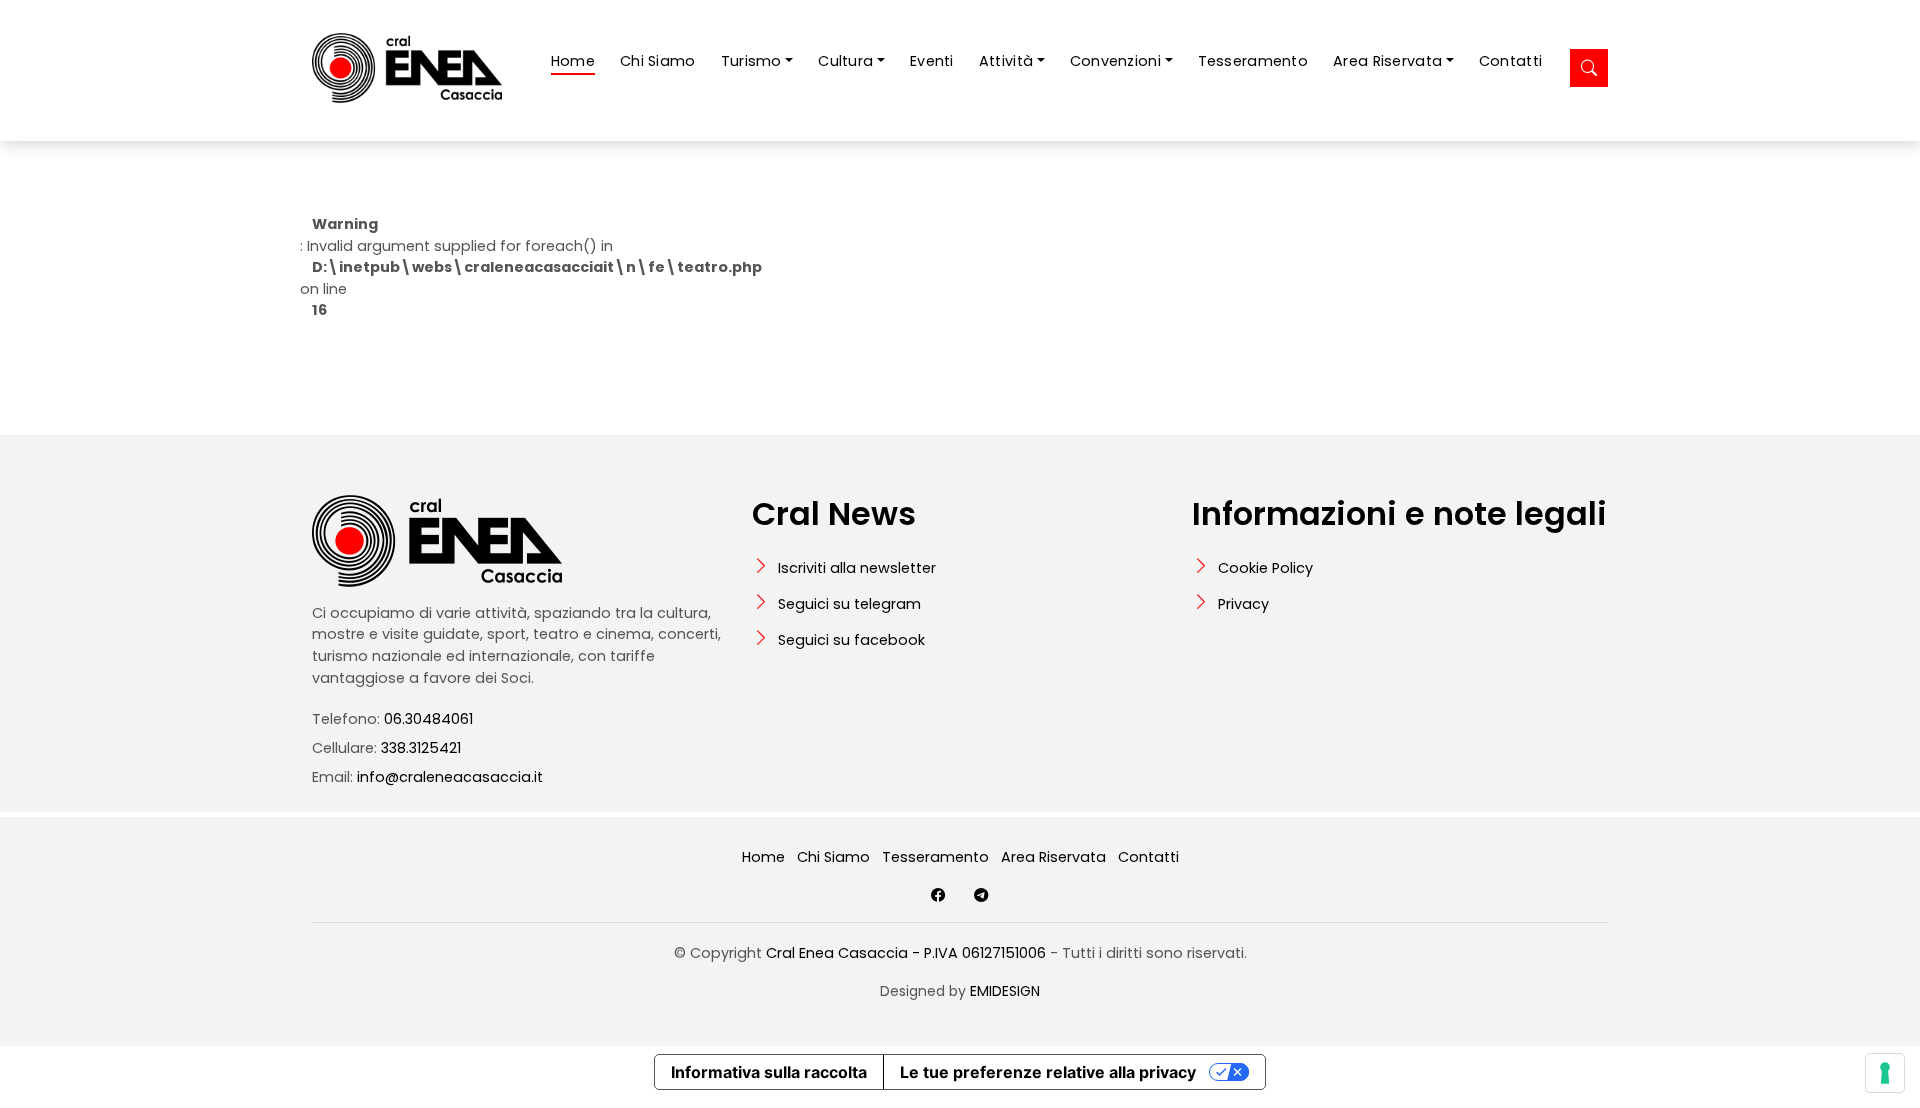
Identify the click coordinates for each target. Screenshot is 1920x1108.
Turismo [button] (751, 61)
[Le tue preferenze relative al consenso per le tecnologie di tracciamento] (1885, 1073)
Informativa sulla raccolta (769, 1072)
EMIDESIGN (1005, 991)
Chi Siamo (658, 61)
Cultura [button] (845, 61)
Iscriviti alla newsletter (857, 568)
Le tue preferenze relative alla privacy (1048, 1072)
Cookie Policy (1265, 568)
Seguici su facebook (851, 640)
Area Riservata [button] (1387, 61)
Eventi (932, 61)
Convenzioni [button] (1115, 61)
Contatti (1510, 61)
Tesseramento (1253, 61)
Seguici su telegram (849, 604)
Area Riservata (1053, 857)
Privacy (1243, 604)
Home (573, 61)
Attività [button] (1006, 61)
